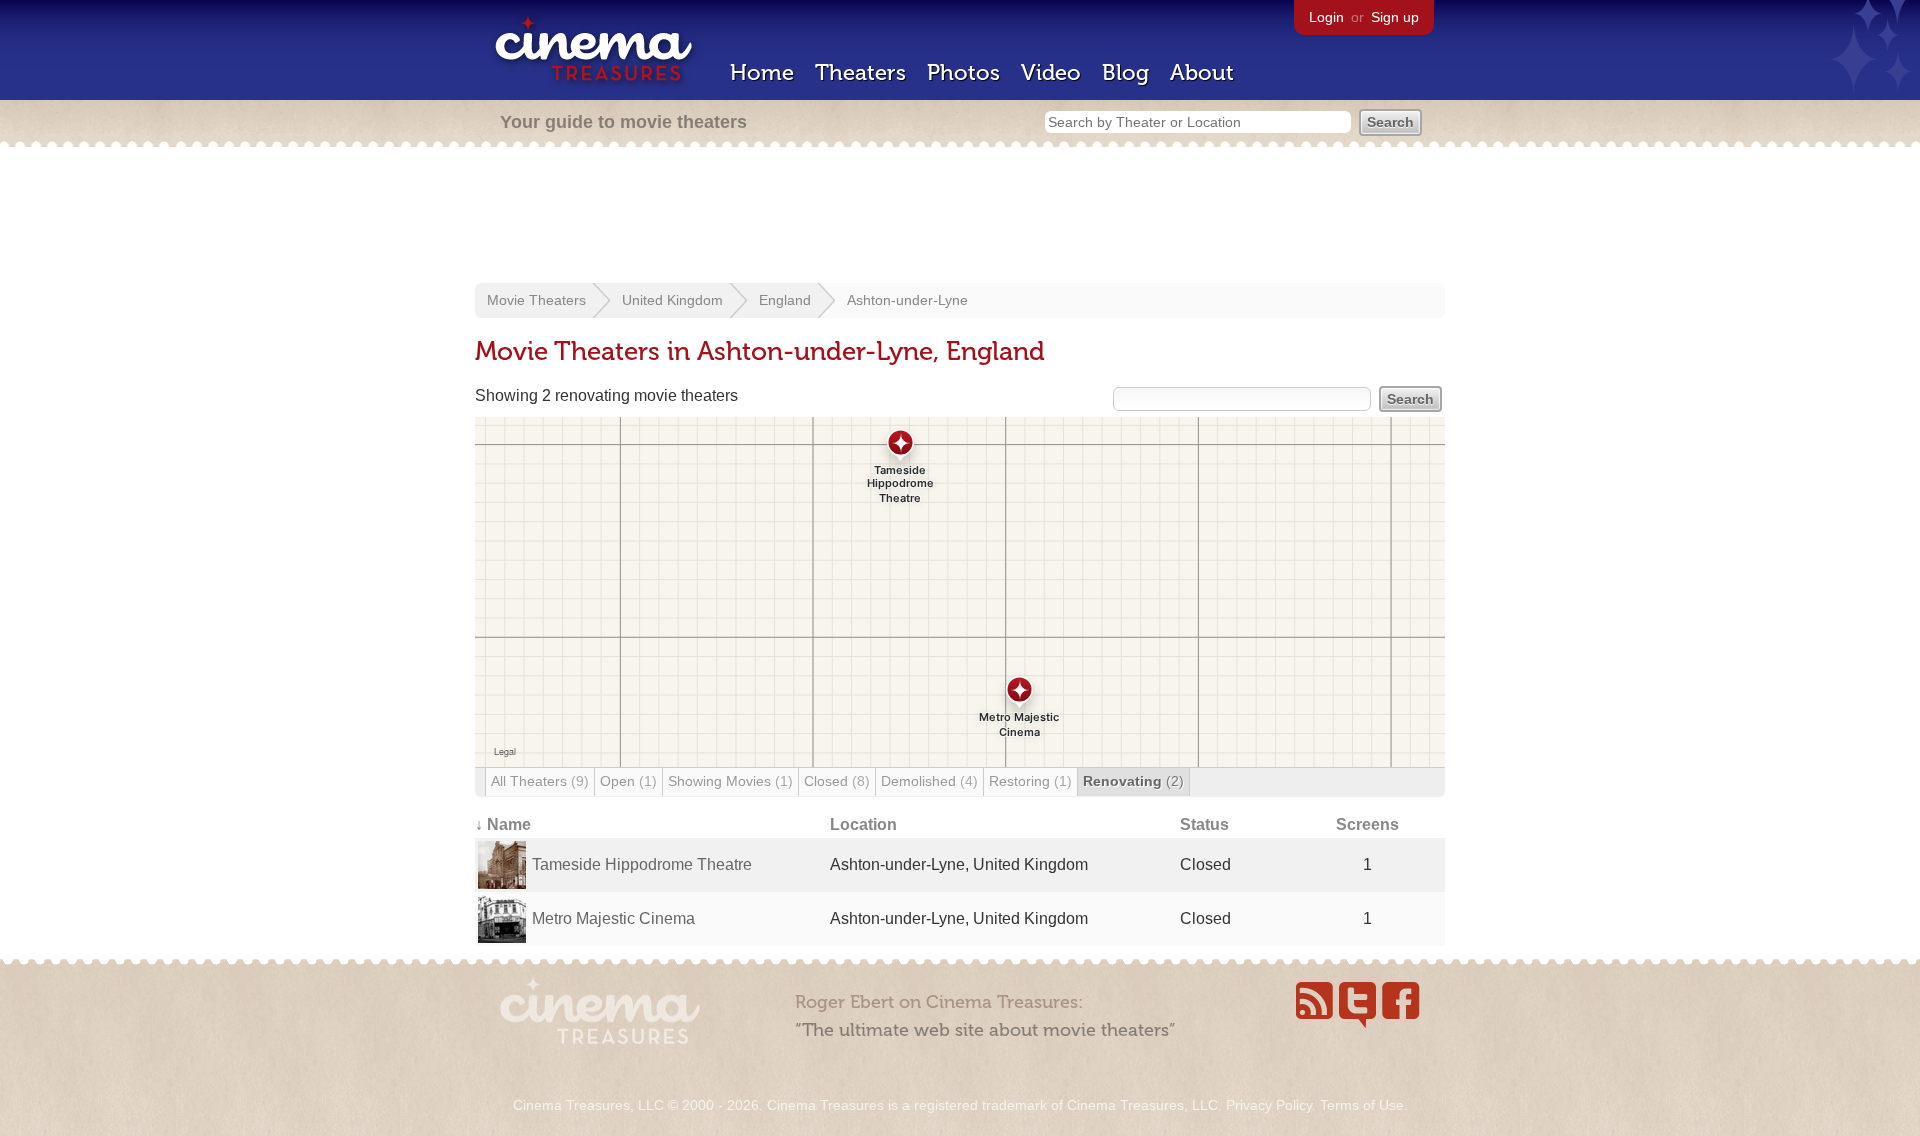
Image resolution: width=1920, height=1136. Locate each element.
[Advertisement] (960, 217)
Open (628, 781)
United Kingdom (672, 300)
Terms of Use (1362, 1105)
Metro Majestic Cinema (613, 918)
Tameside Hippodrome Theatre (642, 864)
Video (1051, 72)
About (1202, 72)
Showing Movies (730, 781)
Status (1204, 824)
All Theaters (540, 781)
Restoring (1030, 781)
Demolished (929, 781)
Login (1326, 17)
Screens (1367, 824)
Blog (1125, 72)
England (785, 300)
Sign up (1395, 17)
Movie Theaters (536, 300)
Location (863, 824)
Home (762, 72)
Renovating (1133, 781)
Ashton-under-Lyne (907, 300)
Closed (837, 781)
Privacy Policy (1269, 1105)
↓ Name (503, 824)
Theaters (860, 72)
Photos (963, 72)
